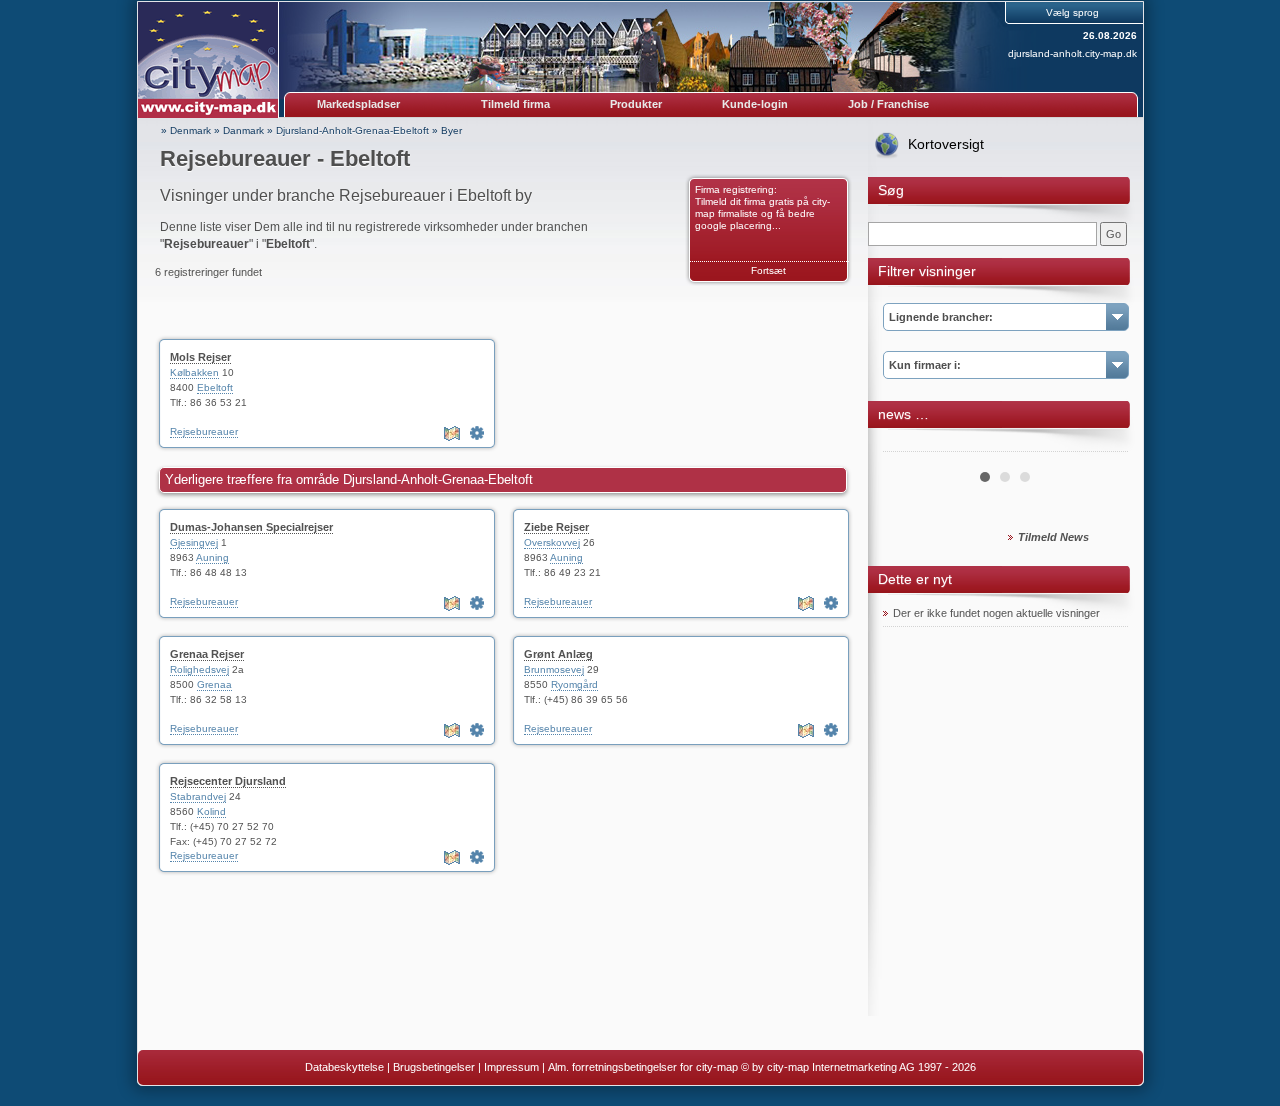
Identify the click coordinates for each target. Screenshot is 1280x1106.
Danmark (243, 130)
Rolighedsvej (199, 669)
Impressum (511, 1067)
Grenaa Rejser (207, 654)
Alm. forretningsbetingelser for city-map (643, 1067)
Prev (909, 444)
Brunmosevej (554, 669)
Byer (451, 130)
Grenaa (214, 684)
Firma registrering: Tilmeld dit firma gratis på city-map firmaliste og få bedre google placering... (762, 207)
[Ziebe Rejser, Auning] (831, 603)
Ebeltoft (215, 387)
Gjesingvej (194, 542)
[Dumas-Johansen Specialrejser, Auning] (477, 603)
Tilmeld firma (515, 104)
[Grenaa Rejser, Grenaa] (477, 730)
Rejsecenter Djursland (228, 781)
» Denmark (186, 130)
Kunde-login (755, 104)
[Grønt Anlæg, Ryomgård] (831, 730)
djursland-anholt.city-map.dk (1072, 53)
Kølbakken (194, 372)
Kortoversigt (946, 144)
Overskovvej (552, 542)
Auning (212, 557)
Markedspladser (358, 104)
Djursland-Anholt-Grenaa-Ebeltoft (352, 130)
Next (1102, 444)
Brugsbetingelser (434, 1067)
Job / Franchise (888, 104)
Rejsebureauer (204, 431)
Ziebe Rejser (556, 527)
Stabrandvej (198, 796)
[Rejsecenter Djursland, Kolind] (477, 857)
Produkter (636, 104)
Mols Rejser (200, 357)
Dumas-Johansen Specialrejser (251, 527)
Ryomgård (574, 684)
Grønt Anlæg (558, 654)
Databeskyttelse (344, 1067)
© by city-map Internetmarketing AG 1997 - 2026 (858, 1067)
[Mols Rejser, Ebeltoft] (477, 433)
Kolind (211, 811)
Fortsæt (768, 270)
